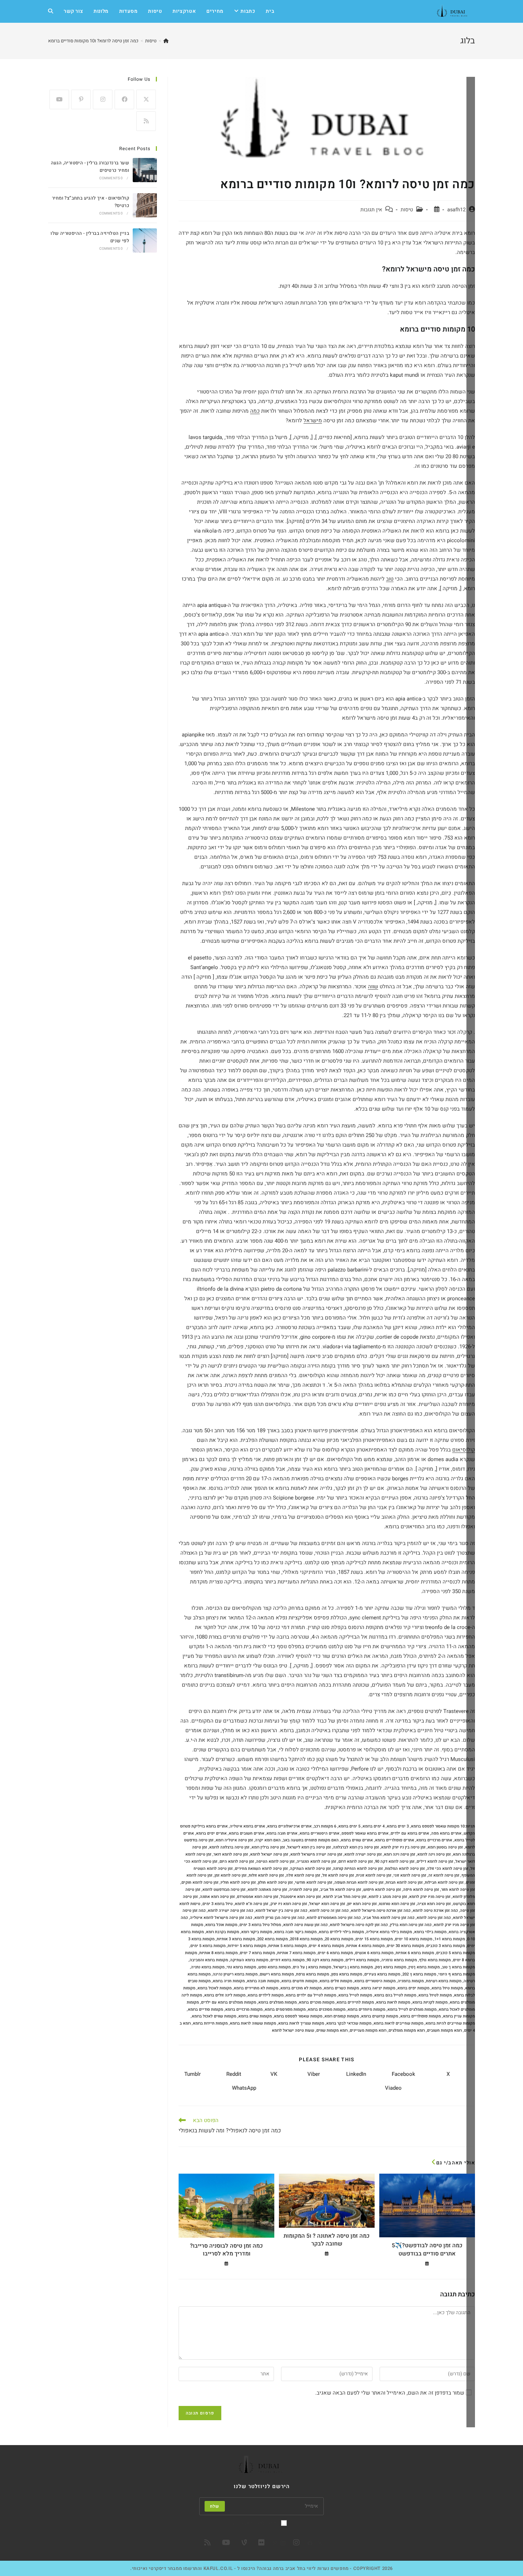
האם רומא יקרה (268, 1840)
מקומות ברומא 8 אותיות (218, 1953)
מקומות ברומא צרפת (313, 1974)
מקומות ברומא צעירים (382, 1974)
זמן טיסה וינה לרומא (434, 1854)
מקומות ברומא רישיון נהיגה (235, 1974)
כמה (255, 411)
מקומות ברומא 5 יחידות (247, 1946)
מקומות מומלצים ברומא (278, 2002)
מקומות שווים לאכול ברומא (214, 2016)
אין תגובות (371, 210)
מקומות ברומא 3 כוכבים (446, 1946)
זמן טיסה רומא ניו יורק (289, 1904)
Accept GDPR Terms (257, 2523)
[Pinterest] (81, 99)
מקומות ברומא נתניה (208, 1967)
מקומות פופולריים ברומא (421, 2016)
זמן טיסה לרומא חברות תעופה (359, 1882)
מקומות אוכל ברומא (221, 1925)
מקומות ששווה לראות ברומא (253, 2023)
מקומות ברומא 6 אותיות (415, 1953)
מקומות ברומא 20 (339, 1939)
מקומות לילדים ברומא (266, 1995)
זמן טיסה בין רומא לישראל (309, 1847)
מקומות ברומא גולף (435, 1960)
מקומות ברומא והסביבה (209, 1960)
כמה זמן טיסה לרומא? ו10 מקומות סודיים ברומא (93, 41)
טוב (390, 579)
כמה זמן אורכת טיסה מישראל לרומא (381, 1911)
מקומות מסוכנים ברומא (327, 2009)
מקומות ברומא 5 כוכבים (456, 1953)
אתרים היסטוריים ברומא (319, 1833)
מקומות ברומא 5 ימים (208, 1946)
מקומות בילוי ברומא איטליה (389, 1932)
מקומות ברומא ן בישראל (353, 1967)
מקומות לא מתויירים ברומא (256, 1988)
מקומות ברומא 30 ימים (405, 1946)
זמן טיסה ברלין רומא (268, 1847)
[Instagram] (103, 99)
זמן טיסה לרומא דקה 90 (395, 1861)
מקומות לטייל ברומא (355, 1995)
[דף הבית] (166, 41)
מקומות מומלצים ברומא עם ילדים (229, 2002)
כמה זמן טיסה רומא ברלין (411, 1925)
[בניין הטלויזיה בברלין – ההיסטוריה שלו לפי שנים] (145, 240)
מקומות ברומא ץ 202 (419, 1974)
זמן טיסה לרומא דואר (231, 1854)
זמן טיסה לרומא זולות (266, 1875)
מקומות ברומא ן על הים (312, 1967)
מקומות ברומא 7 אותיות (296, 1953)
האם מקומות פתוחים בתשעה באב (311, 1840)
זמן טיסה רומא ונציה (434, 1904)
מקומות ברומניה (411, 1981)
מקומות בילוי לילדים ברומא (341, 1932)
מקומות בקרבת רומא (223, 1932)
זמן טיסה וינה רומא (400, 1854)
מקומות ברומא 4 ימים (326, 1946)
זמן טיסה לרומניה (304, 1890)
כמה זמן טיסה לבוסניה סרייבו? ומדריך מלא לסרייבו (226, 2250)
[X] (146, 99)
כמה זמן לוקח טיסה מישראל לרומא (359, 1925)
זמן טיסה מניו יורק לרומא (430, 1897)
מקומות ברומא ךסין (424, 1967)
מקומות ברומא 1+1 (450, 1939)
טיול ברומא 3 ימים (218, 1904)
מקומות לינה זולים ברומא (225, 1995)
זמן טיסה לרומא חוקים (200, 1882)
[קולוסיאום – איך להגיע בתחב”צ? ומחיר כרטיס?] (145, 205)
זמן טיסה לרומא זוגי (410, 1875)
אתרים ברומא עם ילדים (410, 1833)
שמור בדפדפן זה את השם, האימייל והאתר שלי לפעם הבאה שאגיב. (390, 2393)
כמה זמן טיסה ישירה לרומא (231, 1911)
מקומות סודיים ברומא (205, 2009)
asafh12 (456, 210)
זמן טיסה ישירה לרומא (363, 1854)
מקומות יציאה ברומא (378, 1988)
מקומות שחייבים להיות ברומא (450, 2023)
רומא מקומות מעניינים (368, 2030)
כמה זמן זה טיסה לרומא (329, 1911)
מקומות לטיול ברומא (435, 1995)
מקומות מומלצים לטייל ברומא (412, 2009)
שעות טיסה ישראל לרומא (293, 2030)
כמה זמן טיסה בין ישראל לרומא (281, 1911)
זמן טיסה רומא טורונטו (397, 1904)
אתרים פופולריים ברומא (395, 1840)
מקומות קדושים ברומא (380, 2016)
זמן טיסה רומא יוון (362, 1904)
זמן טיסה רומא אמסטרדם (258, 1897)
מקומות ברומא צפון (347, 1974)
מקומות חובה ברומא (263, 1981)
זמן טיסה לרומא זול (338, 1875)
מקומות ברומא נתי (241, 1967)
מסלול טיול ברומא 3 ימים (260, 1925)
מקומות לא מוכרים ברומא (301, 1988)
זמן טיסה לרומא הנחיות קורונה (358, 1869)
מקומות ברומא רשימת (444, 1981)
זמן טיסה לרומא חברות (404, 1882)
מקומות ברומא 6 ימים (335, 1953)
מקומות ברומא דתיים (287, 1960)
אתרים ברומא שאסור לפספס (365, 1833)
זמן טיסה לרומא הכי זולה (448, 1869)
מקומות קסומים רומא (342, 2016)
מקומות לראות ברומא (393, 2002)
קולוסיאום (464, 1450)
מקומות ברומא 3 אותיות (236, 1939)
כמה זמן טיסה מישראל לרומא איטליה (221, 1918)
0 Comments (111, 178)
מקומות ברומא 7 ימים (257, 1953)
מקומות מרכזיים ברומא (244, 2009)
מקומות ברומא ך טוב (458, 1967)
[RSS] (146, 121)
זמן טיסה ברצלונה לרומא (229, 1847)
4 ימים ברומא (374, 1826)
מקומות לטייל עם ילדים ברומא (311, 1995)
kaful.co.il (218, 2568)
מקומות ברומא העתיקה (249, 1960)
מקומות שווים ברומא (255, 2016)
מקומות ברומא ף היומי (457, 1974)
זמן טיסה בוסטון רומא (445, 1847)
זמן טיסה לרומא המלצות (405, 1869)
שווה (373, 987)
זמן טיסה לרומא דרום (356, 1861)
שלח (215, 2506)
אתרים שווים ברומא (357, 1840)
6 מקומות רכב (325, 1826)
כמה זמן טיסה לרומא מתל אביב (389, 1918)
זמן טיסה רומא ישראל (327, 1904)
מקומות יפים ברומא (413, 1988)
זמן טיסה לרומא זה (444, 1875)
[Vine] (244, 2543)
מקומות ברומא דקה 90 (325, 1960)
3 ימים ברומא (398, 1826)
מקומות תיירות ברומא (210, 2023)
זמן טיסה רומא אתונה (217, 1897)
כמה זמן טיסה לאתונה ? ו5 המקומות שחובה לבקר (327, 2240)
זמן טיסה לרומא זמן (231, 1875)
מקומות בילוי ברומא (430, 1932)
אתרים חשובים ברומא (247, 1833)
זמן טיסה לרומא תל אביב (341, 1890)
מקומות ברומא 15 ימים (374, 1939)
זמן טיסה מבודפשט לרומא (224, 1890)
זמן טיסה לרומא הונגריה (316, 1861)
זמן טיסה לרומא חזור (458, 1890)
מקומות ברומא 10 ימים (414, 1939)
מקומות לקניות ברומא (430, 2002)
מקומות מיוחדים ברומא (366, 2009)
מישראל (313, 420)
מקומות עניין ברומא (459, 2016)
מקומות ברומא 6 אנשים (374, 1953)
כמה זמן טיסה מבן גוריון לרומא (279, 1918)
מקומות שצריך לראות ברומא (301, 2023)
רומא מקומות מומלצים (407, 2030)
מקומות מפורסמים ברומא (285, 2009)
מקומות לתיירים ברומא (355, 2002)
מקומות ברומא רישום (277, 1974)
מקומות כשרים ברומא (341, 1988)
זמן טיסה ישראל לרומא (269, 1854)
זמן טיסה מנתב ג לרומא (388, 1897)
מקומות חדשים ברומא (299, 1981)
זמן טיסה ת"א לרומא (252, 1904)
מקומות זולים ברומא (336, 1981)
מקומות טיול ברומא (447, 1988)
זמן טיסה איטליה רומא (234, 1840)
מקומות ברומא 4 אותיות (365, 1946)
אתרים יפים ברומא (211, 1833)
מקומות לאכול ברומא (215, 1988)
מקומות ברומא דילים (362, 1960)
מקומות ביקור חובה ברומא (295, 1932)
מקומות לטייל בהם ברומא (395, 1995)
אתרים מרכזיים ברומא (434, 1840)
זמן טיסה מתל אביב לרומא (345, 1897)
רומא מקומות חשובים (444, 2030)
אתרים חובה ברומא (282, 1833)
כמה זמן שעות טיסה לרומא (305, 1925)
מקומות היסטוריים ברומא (375, 1981)
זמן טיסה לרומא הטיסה (275, 1861)
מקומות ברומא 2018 (306, 1939)
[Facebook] (124, 99)
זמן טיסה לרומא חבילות (444, 1882)
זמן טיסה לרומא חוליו (238, 1882)
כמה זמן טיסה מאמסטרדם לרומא (334, 1918)
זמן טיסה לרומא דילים (435, 1861)
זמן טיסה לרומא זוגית (374, 1875)
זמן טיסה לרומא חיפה (421, 1890)
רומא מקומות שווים (332, 2030)
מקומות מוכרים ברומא (317, 2002)
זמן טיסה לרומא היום (237, 1861)
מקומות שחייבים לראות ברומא (398, 2023)
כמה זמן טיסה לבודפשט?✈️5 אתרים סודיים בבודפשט (427, 2250)
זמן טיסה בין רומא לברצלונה (356, 1847)
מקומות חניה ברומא (229, 1981)
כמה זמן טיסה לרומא (434, 1918)
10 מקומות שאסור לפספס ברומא (438, 1826)
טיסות (407, 210)
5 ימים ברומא (349, 1826)
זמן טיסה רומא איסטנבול (301, 1897)
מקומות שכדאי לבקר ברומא (349, 2023)
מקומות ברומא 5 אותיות (287, 1946)
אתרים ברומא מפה (446, 1833)
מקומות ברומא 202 (273, 1939)
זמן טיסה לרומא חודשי (314, 1882)
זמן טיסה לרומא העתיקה (310, 1869)
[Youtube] (59, 99)
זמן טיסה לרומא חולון (275, 1882)
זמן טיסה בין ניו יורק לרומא (403, 1847)
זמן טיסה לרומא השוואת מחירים (261, 1869)
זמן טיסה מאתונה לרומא (267, 1890)
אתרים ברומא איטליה (247, 1826)
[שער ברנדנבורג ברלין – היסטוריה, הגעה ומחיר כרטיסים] (145, 170)
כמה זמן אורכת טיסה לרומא (435, 1911)
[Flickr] (261, 2543)
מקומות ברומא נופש (274, 1967)
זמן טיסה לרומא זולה (303, 1875)
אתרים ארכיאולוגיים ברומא (289, 1826)
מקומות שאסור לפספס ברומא (298, 2016)
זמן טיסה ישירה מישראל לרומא (316, 1854)
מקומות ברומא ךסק (391, 1967)
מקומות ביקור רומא (257, 1932)
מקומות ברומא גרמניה (399, 1960)
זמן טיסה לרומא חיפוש (382, 1890)
